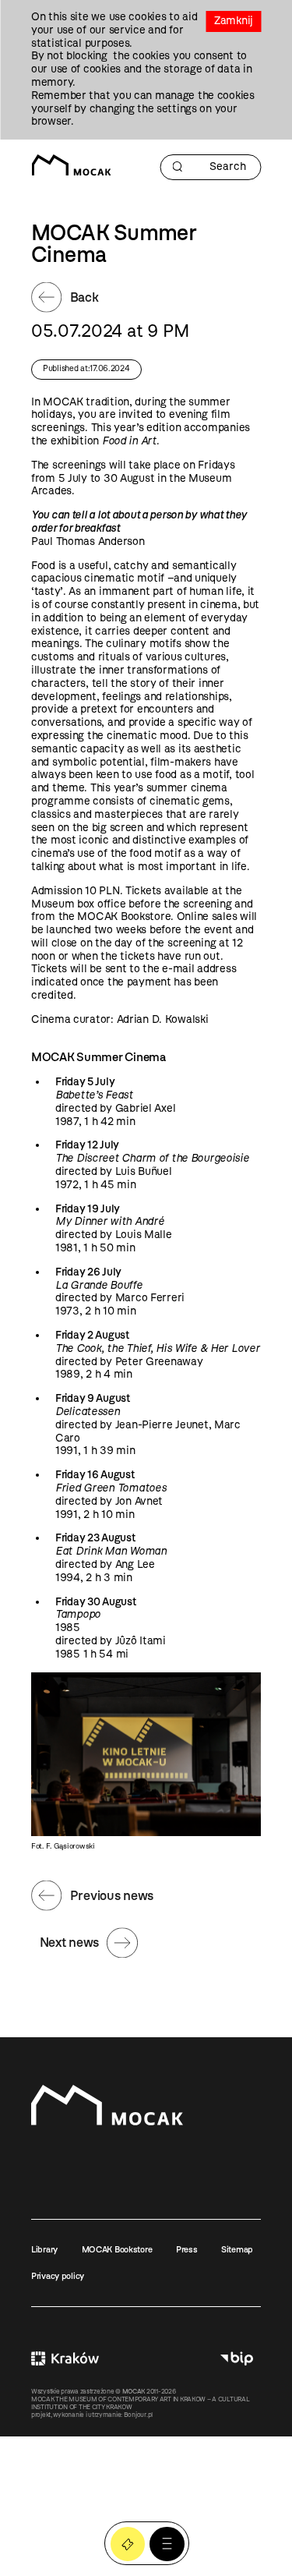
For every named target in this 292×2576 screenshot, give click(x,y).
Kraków (65, 2358)
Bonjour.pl (138, 2415)
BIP (237, 2358)
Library (44, 2249)
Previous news (112, 1895)
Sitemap (237, 2249)
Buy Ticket (128, 2544)
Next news (69, 1942)
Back (84, 297)
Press (187, 2249)
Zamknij (234, 21)
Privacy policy (58, 2276)
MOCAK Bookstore (117, 2249)
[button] (167, 2544)
